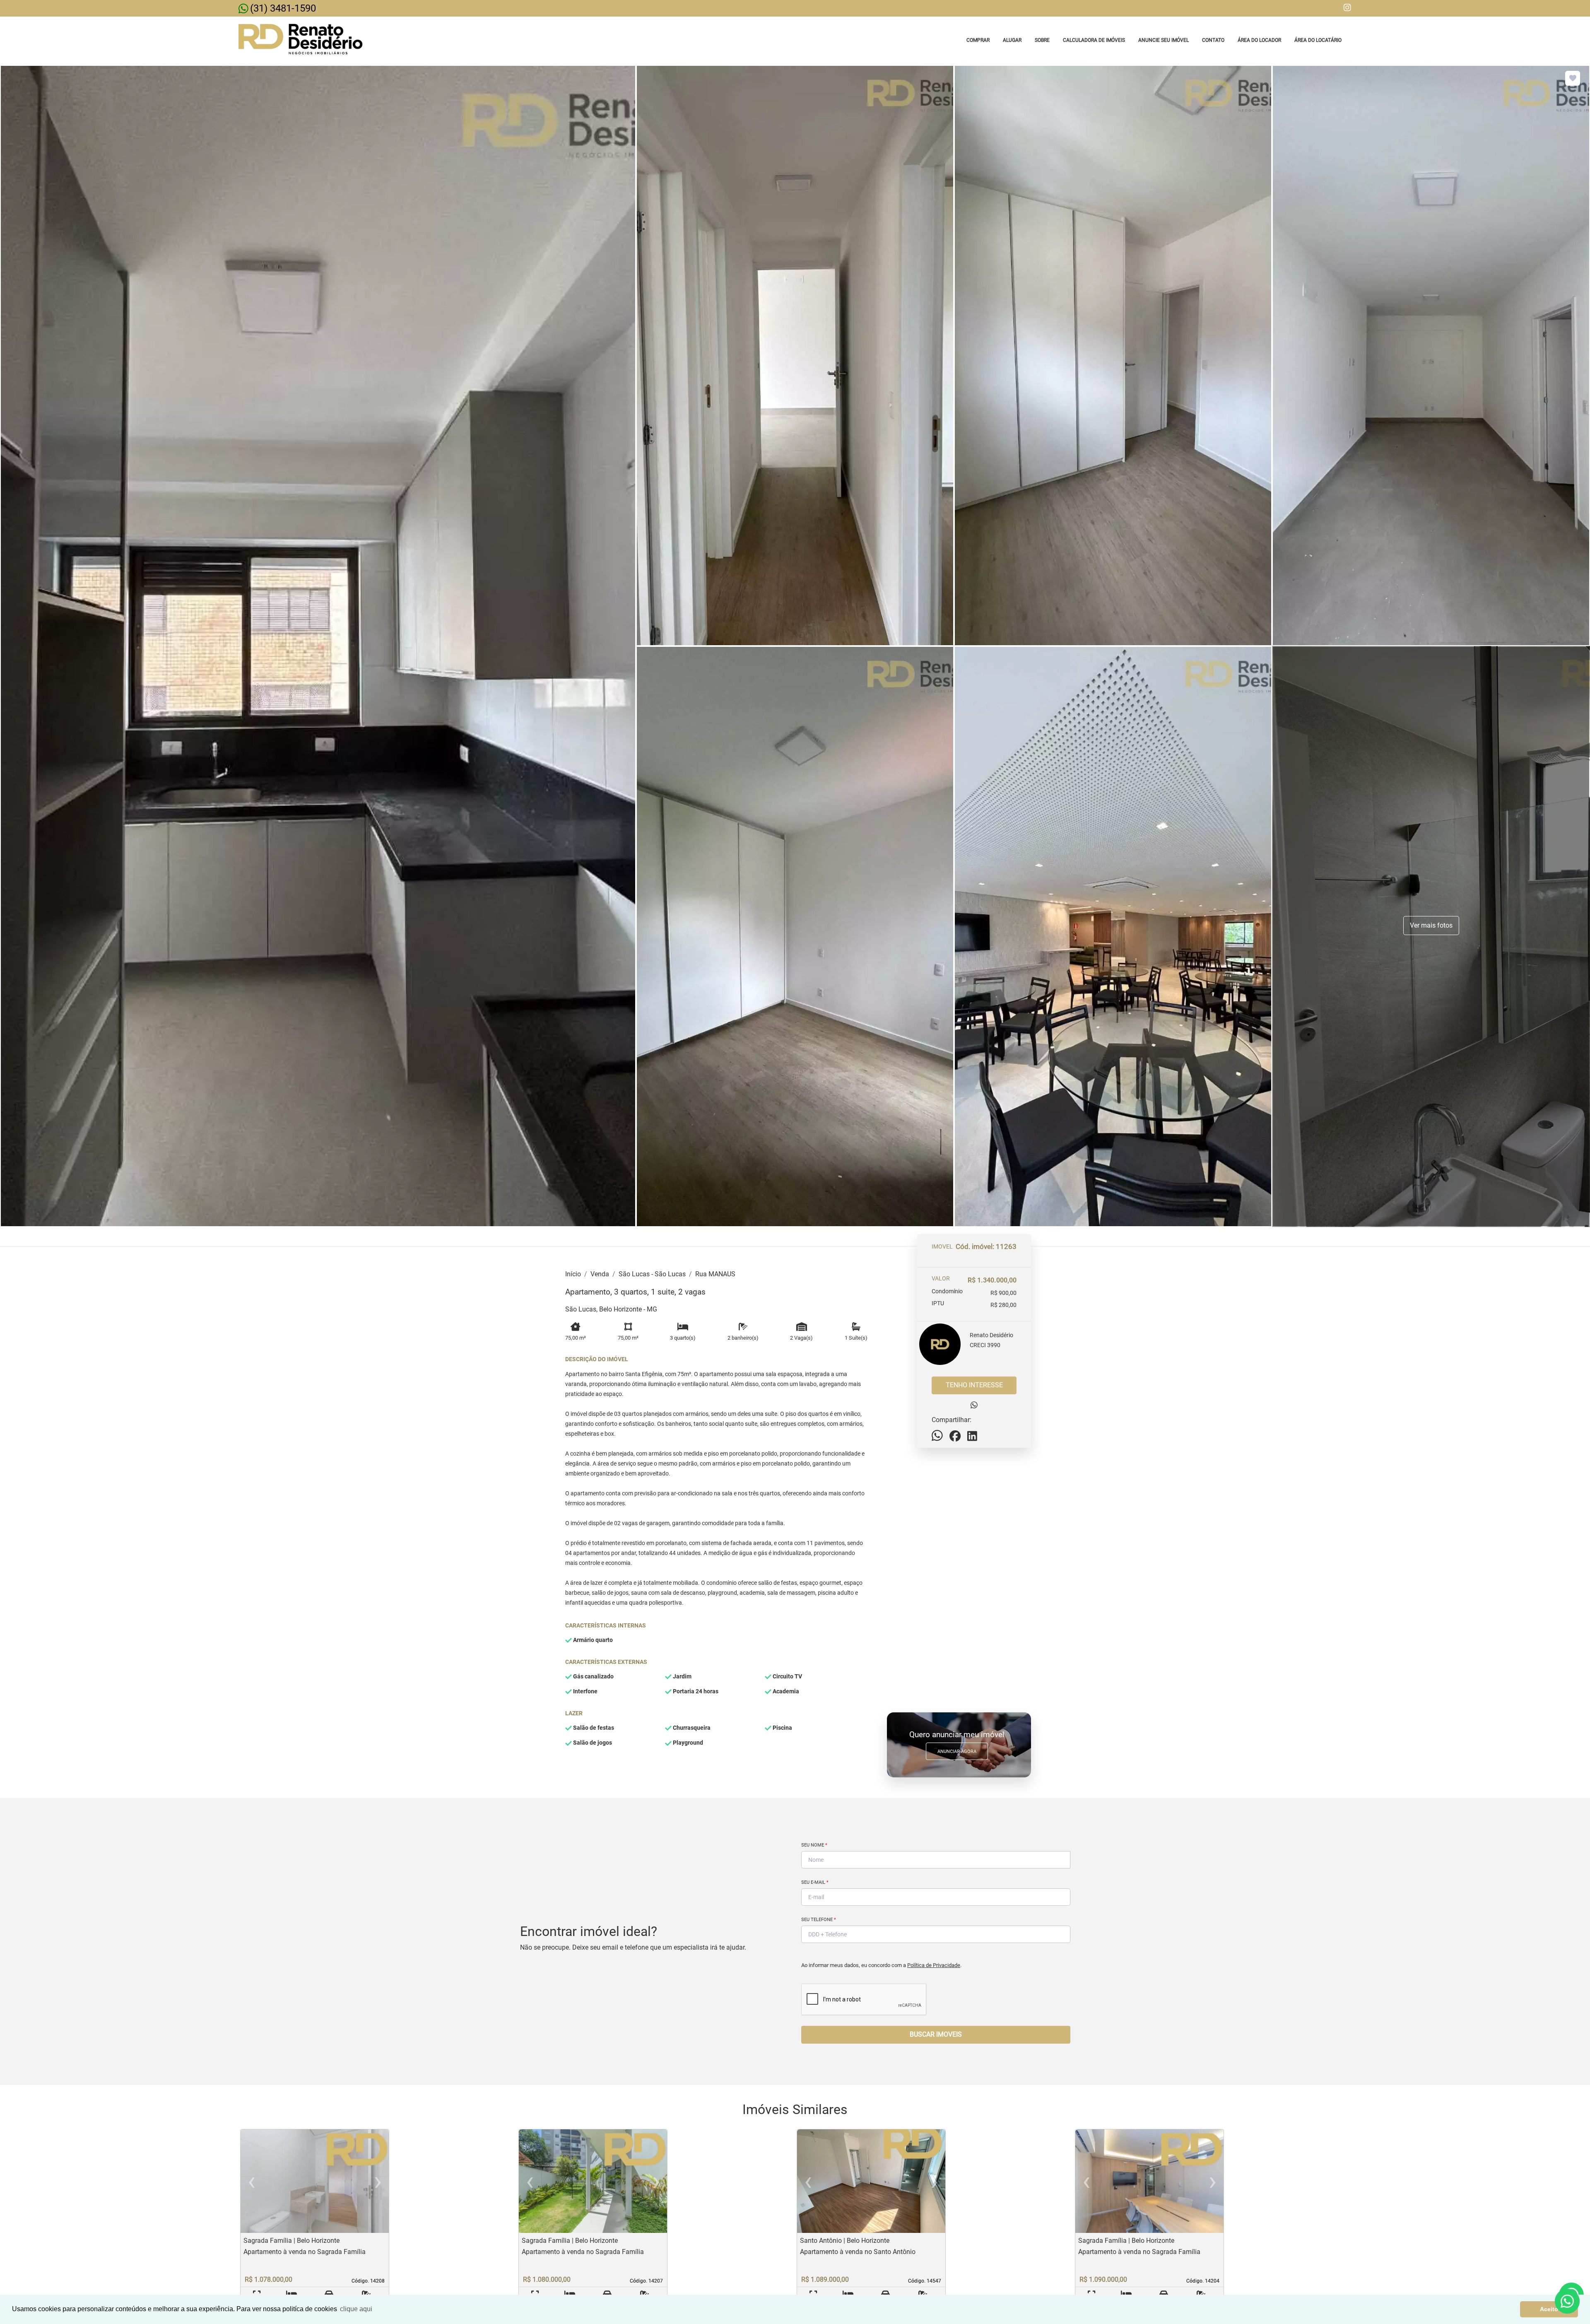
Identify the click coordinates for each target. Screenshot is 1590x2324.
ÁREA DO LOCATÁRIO (1318, 40)
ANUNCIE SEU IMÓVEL (1164, 40)
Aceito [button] (1549, 2309)
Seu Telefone (819, 1920)
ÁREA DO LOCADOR (1259, 40)
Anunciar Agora (957, 1751)
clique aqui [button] (356, 2309)
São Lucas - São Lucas (652, 1274)
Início (573, 1274)
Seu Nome (814, 1845)
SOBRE (1042, 40)
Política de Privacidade (934, 1965)
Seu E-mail (815, 1882)
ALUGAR (1012, 40)
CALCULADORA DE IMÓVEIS (1094, 40)
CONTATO (1213, 40)
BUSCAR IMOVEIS (936, 2034)
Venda (600, 1274)
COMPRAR (978, 40)
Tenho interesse (974, 1385)
